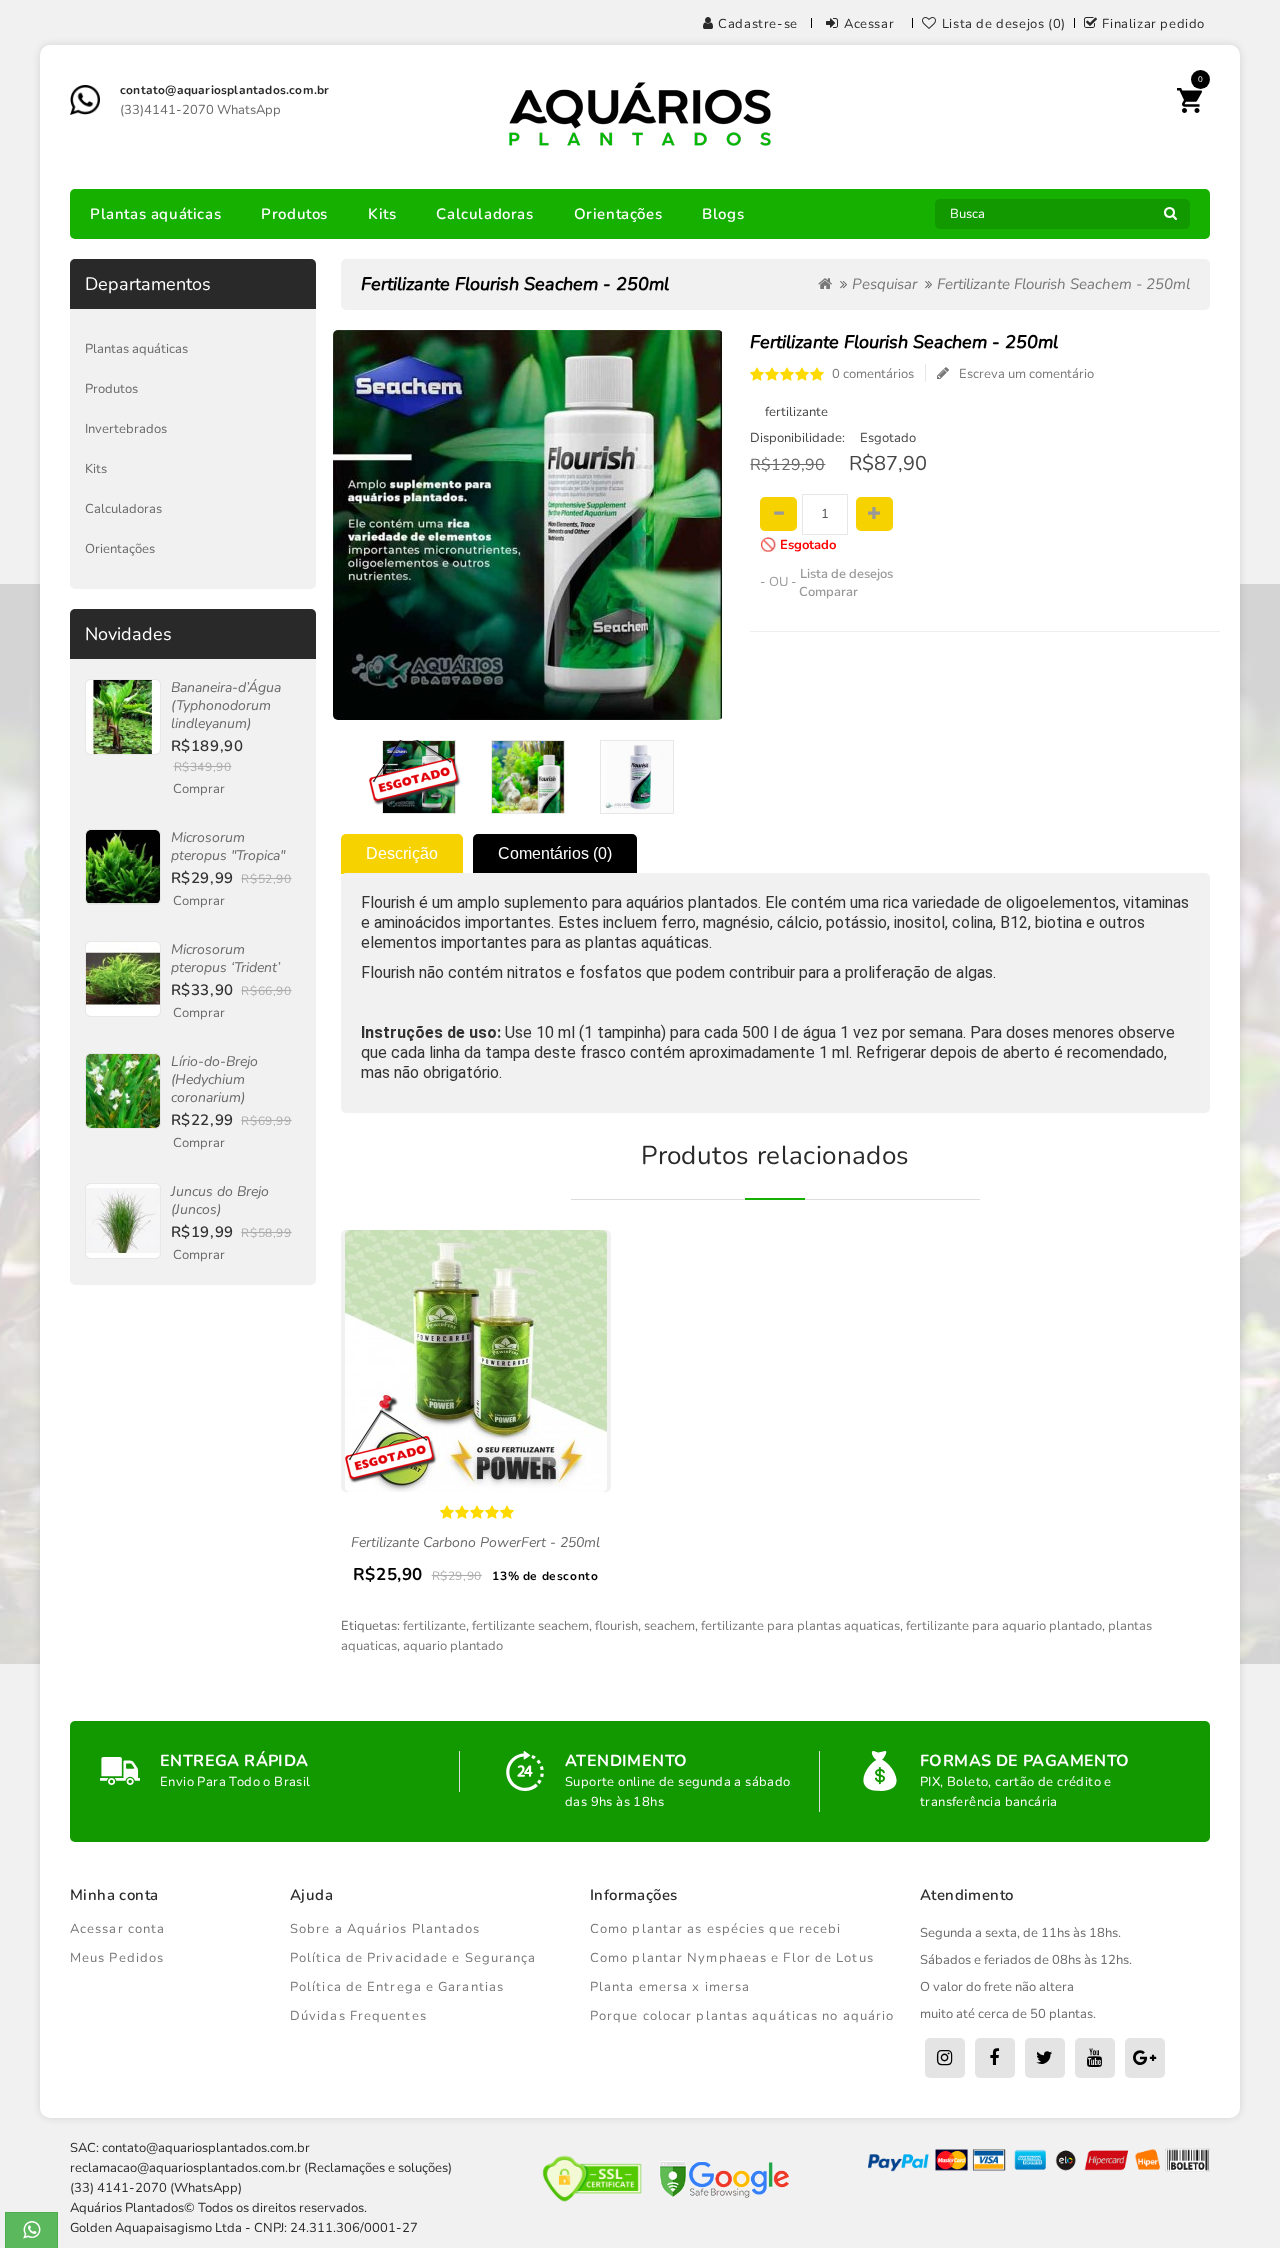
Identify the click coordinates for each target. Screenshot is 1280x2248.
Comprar (199, 789)
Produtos (294, 214)
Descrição (402, 853)
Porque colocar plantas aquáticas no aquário (742, 2016)
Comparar (828, 592)
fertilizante (434, 1626)
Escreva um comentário (1026, 374)
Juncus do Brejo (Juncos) (220, 1200)
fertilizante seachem (530, 1626)
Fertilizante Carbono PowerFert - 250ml (475, 1542)
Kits (382, 214)
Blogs (723, 214)
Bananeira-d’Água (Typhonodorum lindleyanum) (226, 705)
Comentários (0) (555, 853)
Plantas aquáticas (155, 214)
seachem (669, 1626)
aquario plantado (453, 1646)
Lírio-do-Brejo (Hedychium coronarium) (214, 1079)
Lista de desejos (846, 574)
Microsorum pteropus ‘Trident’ (225, 958)
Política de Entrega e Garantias (397, 1987)
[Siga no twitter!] (1045, 2058)
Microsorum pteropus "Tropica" (228, 846)
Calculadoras (484, 214)
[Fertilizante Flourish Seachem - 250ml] (419, 777)
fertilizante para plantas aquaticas (800, 1626)
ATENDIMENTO (626, 1761)
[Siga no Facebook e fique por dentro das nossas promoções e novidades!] (995, 2058)
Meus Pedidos (117, 1958)
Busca (1170, 219)
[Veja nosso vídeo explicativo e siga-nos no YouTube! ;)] (1095, 2058)
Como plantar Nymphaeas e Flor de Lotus (732, 1958)
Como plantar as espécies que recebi (716, 1929)
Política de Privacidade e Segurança (413, 1958)
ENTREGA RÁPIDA (234, 1761)
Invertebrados (126, 429)
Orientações (618, 214)
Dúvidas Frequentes (358, 2016)
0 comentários (873, 374)
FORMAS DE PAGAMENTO (1025, 1761)
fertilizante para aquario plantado (1004, 1626)
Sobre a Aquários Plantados (385, 1929)
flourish (616, 1626)
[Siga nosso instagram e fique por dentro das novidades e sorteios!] (945, 2058)
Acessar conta (117, 1929)
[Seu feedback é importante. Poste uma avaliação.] (1145, 2058)
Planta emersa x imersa (670, 1987)
